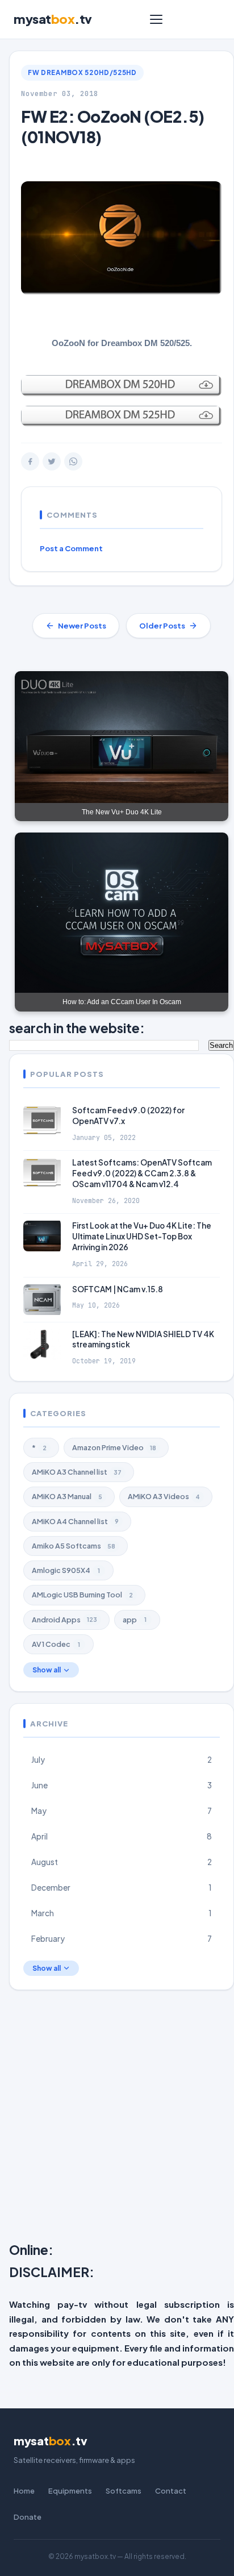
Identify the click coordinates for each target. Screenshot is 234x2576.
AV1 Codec (56, 1644)
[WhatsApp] (73, 461)
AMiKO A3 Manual (67, 1496)
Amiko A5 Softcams (74, 1546)
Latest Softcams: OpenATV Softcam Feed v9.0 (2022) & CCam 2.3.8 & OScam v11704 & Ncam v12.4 (142, 1173)
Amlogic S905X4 (66, 1570)
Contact (171, 2491)
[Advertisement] (117, 2119)
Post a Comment (71, 548)
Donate (28, 2517)
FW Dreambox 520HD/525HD (82, 72)
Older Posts (162, 626)
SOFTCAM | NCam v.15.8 (118, 1289)
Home (24, 2491)
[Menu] (156, 19)
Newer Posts (82, 626)
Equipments (70, 2491)
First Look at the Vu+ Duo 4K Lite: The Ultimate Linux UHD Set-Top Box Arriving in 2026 (142, 1236)
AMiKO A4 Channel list (75, 1521)
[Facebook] (30, 461)
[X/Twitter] (52, 461)
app (135, 1620)
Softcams (124, 2491)
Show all (47, 1670)
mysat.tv (53, 19)
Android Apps (64, 1620)
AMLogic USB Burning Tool (82, 1595)
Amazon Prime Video (114, 1447)
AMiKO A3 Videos (164, 1496)
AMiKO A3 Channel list (77, 1472)
